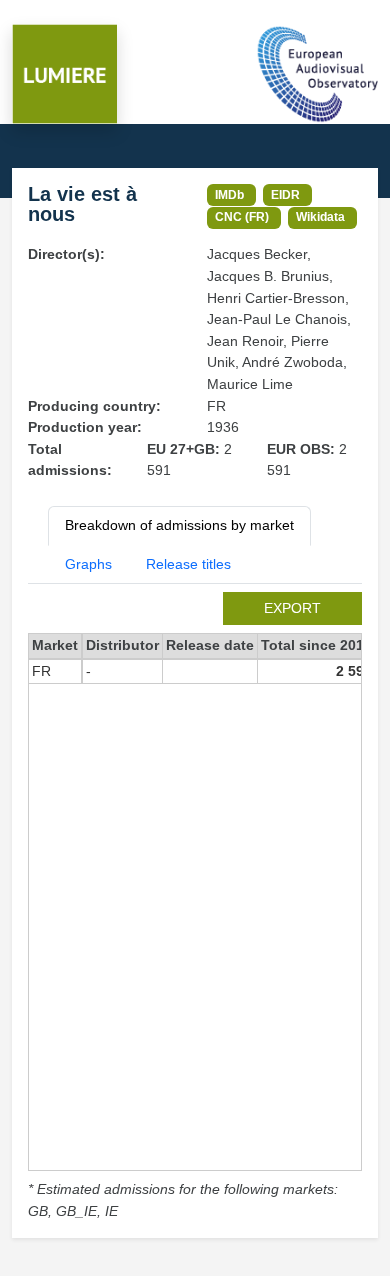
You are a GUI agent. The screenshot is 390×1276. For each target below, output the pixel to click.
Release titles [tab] (188, 564)
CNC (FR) (242, 216)
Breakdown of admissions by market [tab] (179, 525)
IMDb (229, 194)
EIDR (285, 194)
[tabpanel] (195, 907)
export (292, 608)
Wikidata (320, 216)
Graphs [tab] (88, 564)
